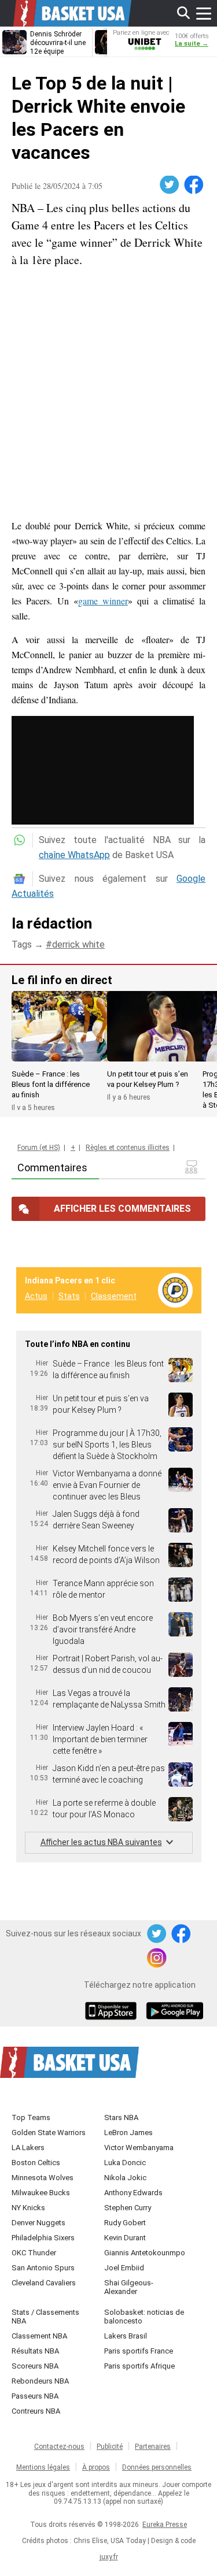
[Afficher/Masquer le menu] (204, 13)
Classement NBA (39, 2336)
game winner (103, 601)
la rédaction (52, 923)
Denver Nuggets (38, 2223)
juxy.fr (109, 2557)
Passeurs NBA (35, 2396)
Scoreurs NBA (35, 2366)
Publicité (110, 2447)
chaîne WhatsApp (74, 855)
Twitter (170, 185)
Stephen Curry (128, 2208)
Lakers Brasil (126, 2336)
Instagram (157, 1958)
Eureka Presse (165, 2525)
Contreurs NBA (36, 2411)
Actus (36, 1296)
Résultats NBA (35, 2351)
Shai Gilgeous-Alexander (129, 2287)
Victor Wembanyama (139, 2148)
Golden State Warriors (49, 2133)
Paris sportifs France (139, 2351)
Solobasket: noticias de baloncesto (144, 2317)
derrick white (78, 944)
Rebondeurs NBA (40, 2381)
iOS (113, 2012)
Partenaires (153, 2447)
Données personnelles (157, 2467)
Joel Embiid (124, 2268)
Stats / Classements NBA (45, 2317)
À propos (96, 2467)
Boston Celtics (36, 2163)
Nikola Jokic (125, 2178)
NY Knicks (28, 2208)
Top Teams (31, 2117)
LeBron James (128, 2133)
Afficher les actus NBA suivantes (101, 1842)
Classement (114, 1296)
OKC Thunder (34, 2253)
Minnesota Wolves (43, 2178)
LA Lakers (28, 2148)
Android (174, 2012)
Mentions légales (43, 2467)
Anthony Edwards (133, 2193)
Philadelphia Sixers (43, 2238)
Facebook (194, 185)
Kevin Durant (125, 2238)
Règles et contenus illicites (128, 1148)
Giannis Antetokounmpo (145, 2253)
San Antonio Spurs (43, 2268)
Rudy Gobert (125, 2223)
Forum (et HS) (39, 1148)
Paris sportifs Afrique (139, 2366)
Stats (69, 1296)
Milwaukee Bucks (41, 2193)
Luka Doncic (125, 2163)
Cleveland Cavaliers (44, 2283)
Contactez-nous (59, 2447)
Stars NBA (121, 2117)
